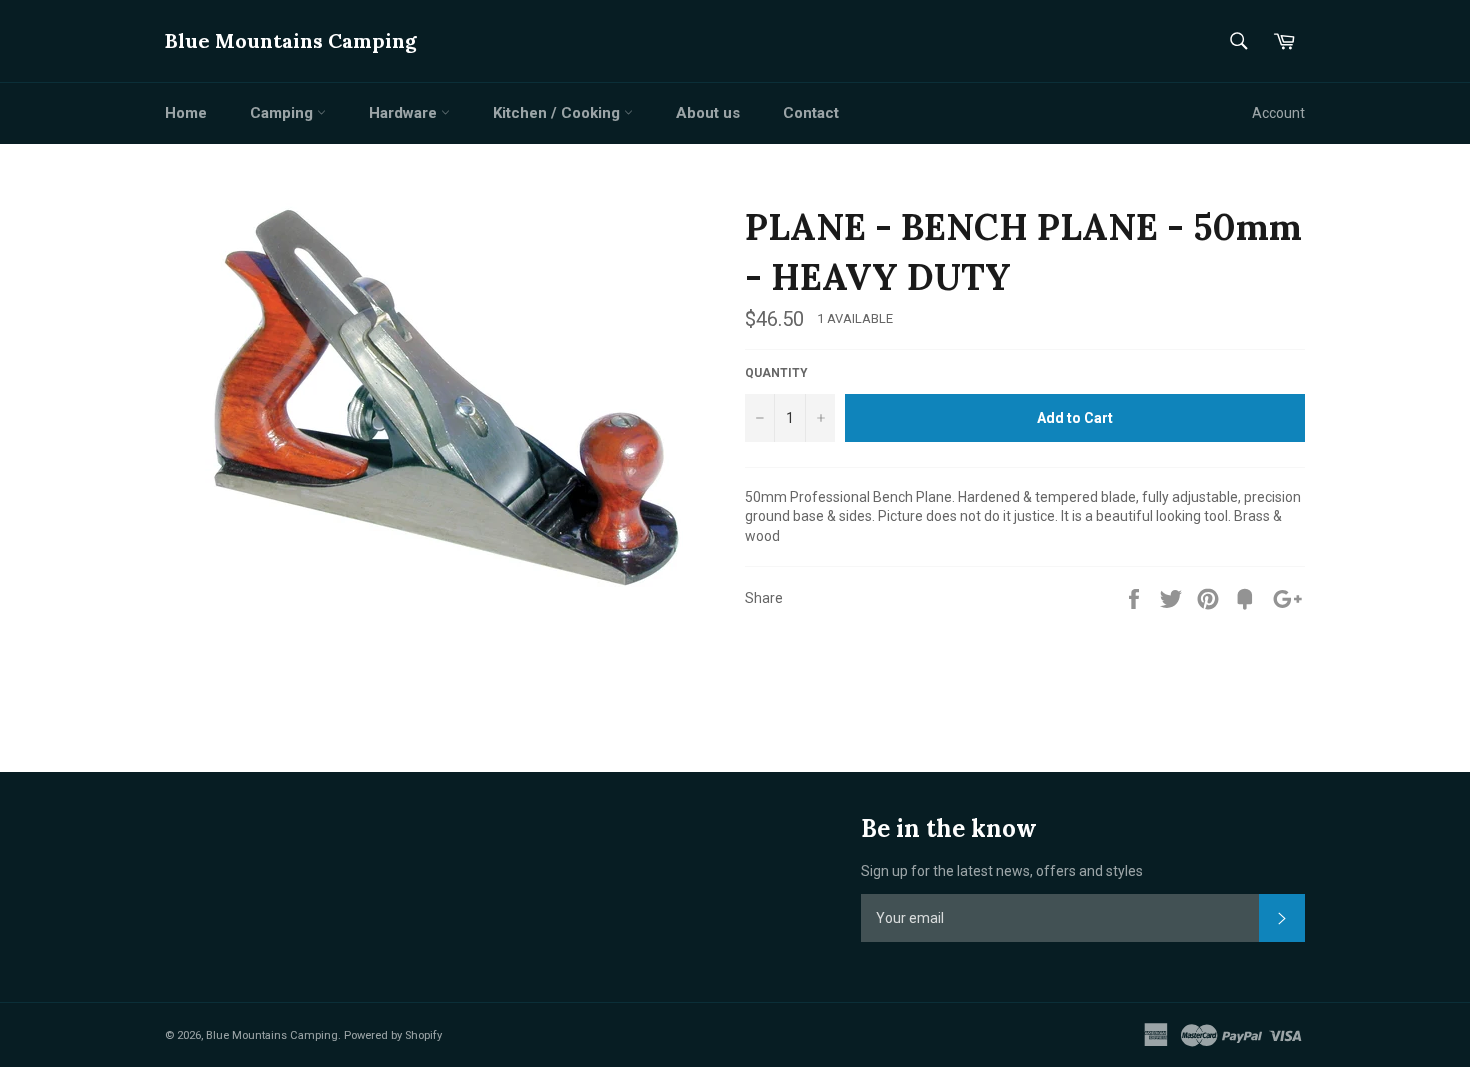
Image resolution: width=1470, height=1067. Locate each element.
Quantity (776, 373)
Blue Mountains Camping (291, 40)
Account (1278, 113)
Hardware (405, 113)
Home (186, 113)
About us (708, 113)
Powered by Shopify (393, 1035)
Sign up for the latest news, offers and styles (1002, 871)
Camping (283, 113)
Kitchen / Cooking (558, 113)
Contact (811, 113)
